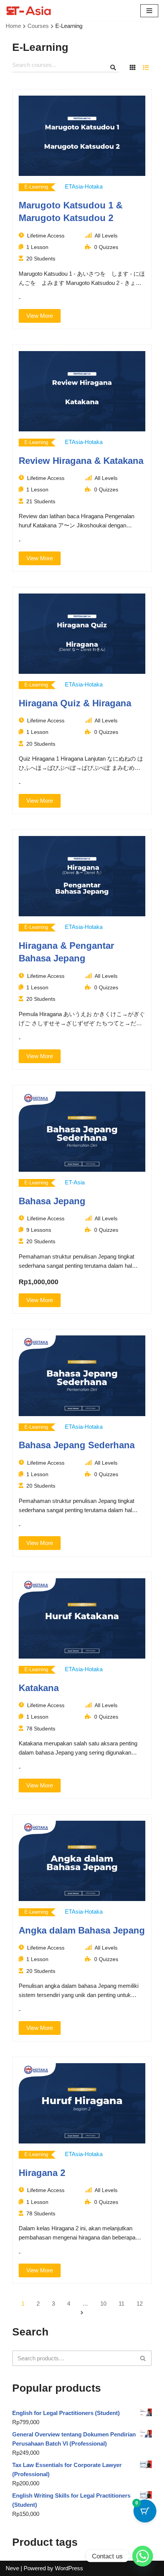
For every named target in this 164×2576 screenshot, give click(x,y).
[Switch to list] (146, 68)
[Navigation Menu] (149, 11)
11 (121, 2304)
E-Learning (36, 187)
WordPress (69, 2568)
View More (40, 316)
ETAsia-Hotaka (84, 186)
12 (140, 2304)
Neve (12, 2568)
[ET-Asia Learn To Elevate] (29, 11)
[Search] (143, 2358)
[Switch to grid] (132, 68)
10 (103, 2304)
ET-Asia (75, 1182)
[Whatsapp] (143, 2556)
